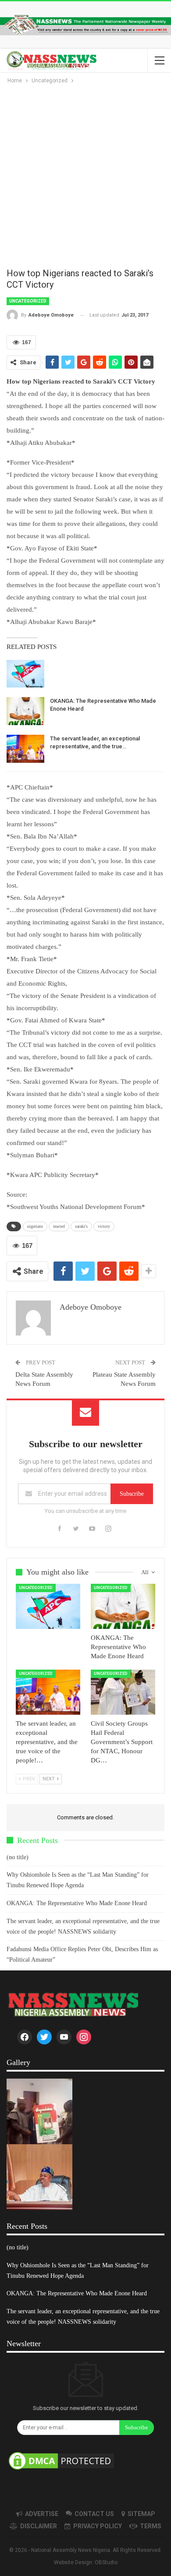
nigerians (35, 1226)
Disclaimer (39, 2526)
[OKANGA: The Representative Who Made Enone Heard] (25, 711)
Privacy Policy (98, 2526)
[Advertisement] (85, 175)
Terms (151, 2526)
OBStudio (106, 2562)
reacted (59, 1226)
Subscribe (132, 1494)
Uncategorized (28, 301)
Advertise (42, 2514)
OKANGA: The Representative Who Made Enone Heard (77, 1903)
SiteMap (141, 2514)
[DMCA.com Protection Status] (61, 2461)
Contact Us (94, 2514)
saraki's (81, 1226)
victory (104, 1226)
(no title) (18, 1857)
